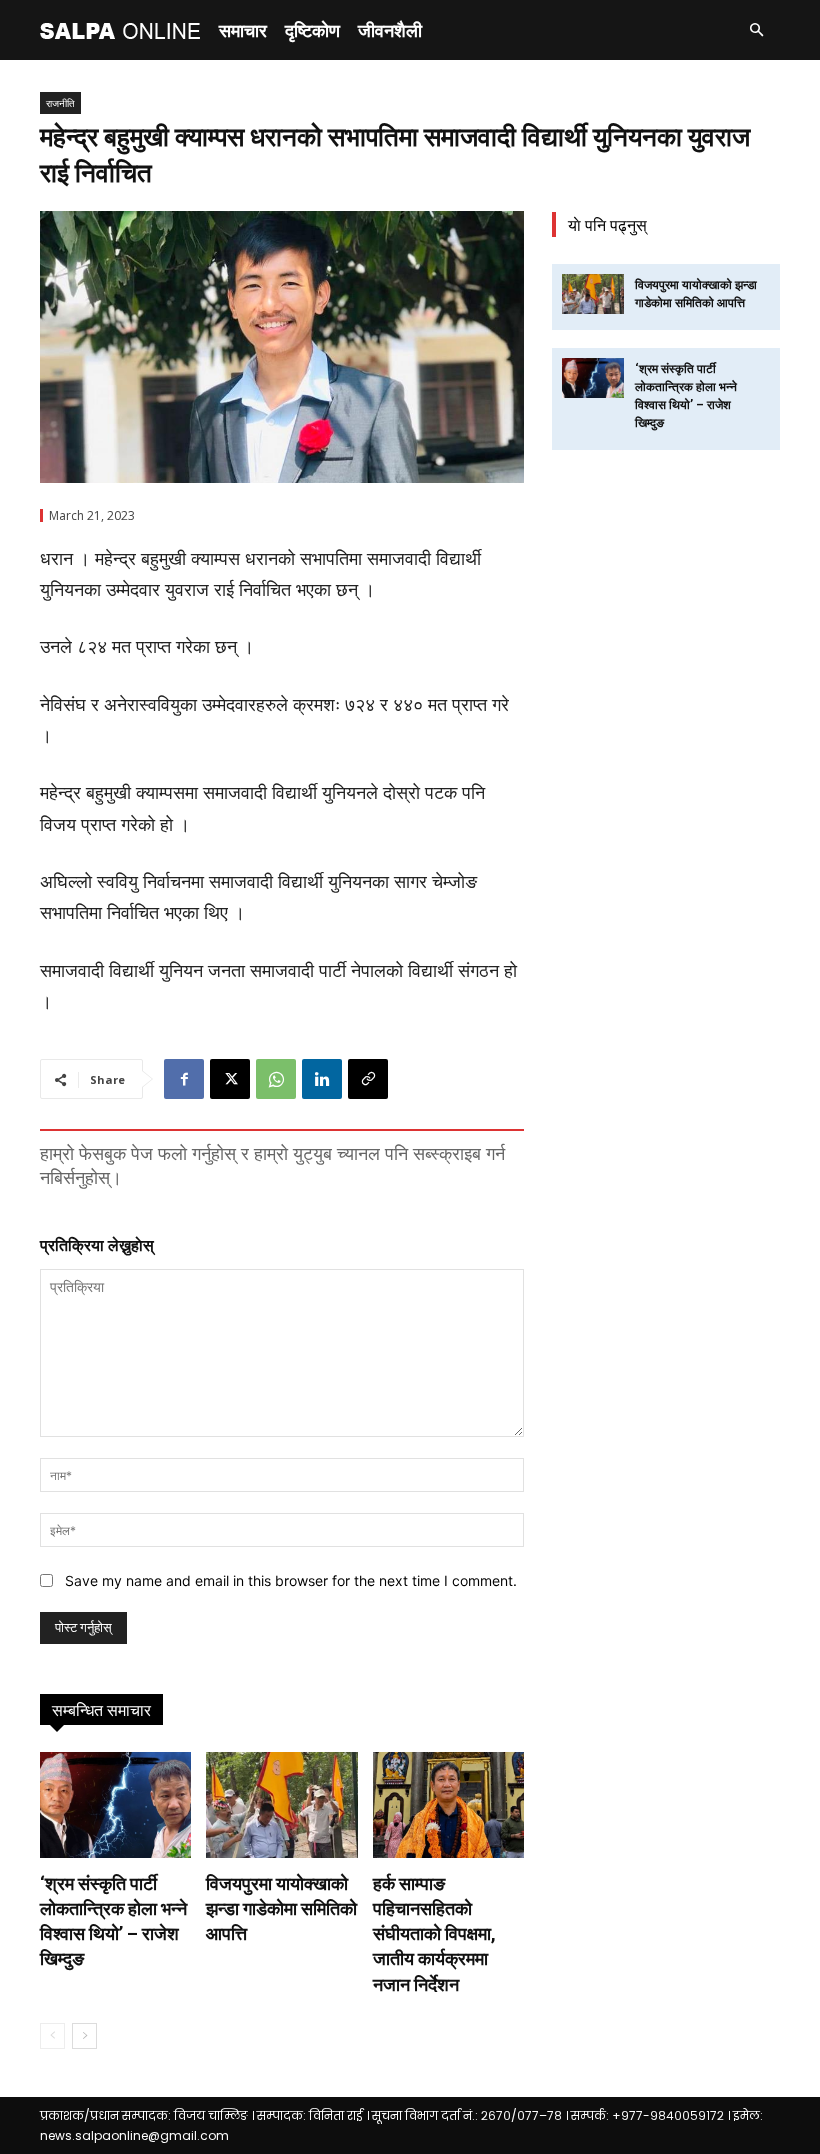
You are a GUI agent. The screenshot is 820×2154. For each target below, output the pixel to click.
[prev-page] (52, 2036)
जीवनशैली (390, 30)
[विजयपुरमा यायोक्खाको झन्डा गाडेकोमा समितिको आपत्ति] (281, 1805)
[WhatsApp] (276, 1079)
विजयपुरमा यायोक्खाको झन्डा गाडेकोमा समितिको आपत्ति (281, 1908)
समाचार (243, 30)
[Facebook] (184, 1079)
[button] (756, 30)
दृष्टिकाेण (312, 30)
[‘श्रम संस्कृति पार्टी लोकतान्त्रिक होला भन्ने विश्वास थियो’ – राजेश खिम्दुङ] (115, 1805)
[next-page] (84, 2036)
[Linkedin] (322, 1079)
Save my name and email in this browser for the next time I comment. (291, 1580)
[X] (230, 1079)
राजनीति (60, 103)
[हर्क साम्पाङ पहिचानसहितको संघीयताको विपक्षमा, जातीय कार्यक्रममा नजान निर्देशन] (448, 1805)
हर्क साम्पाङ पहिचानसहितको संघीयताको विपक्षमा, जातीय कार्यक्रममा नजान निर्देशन (434, 1934)
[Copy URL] (368, 1079)
